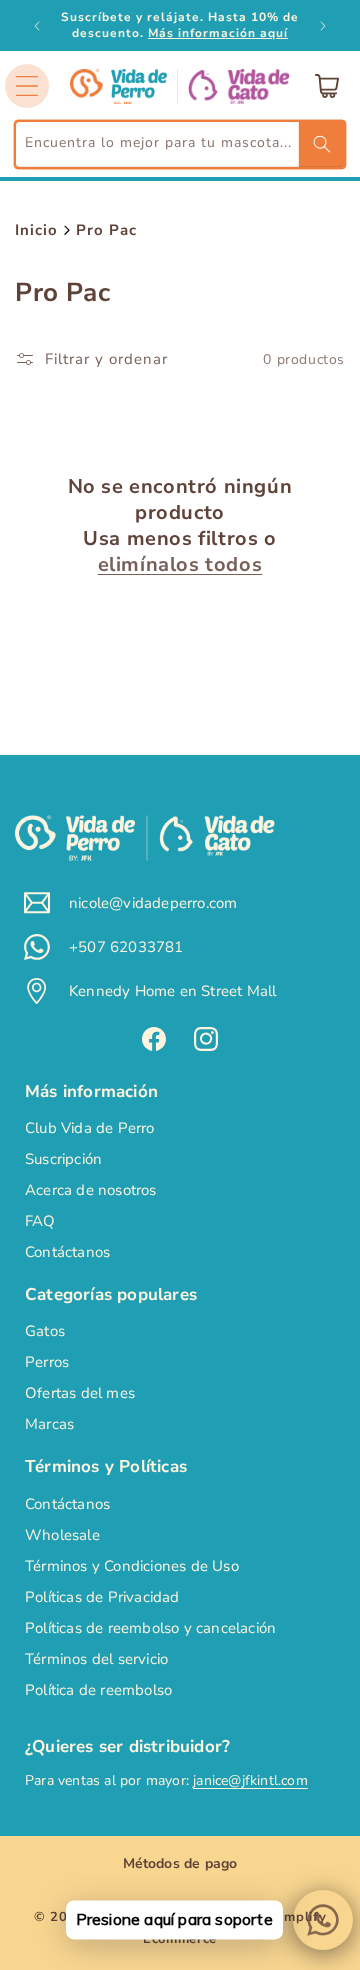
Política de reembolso (98, 1690)
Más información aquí (218, 33)
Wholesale (62, 1535)
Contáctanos (67, 1252)
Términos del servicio (96, 1659)
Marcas (49, 1424)
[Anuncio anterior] (37, 26)
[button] (27, 86)
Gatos (45, 1331)
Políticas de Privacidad (102, 1597)
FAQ (40, 1221)
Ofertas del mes (80, 1393)
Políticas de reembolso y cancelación (150, 1628)
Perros (47, 1362)
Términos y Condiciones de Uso (132, 1566)
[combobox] (180, 144)
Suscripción (63, 1159)
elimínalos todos (180, 565)
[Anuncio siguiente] (323, 26)
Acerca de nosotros (91, 1190)
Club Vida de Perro (90, 1128)
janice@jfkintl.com (250, 1780)
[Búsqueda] (322, 144)
